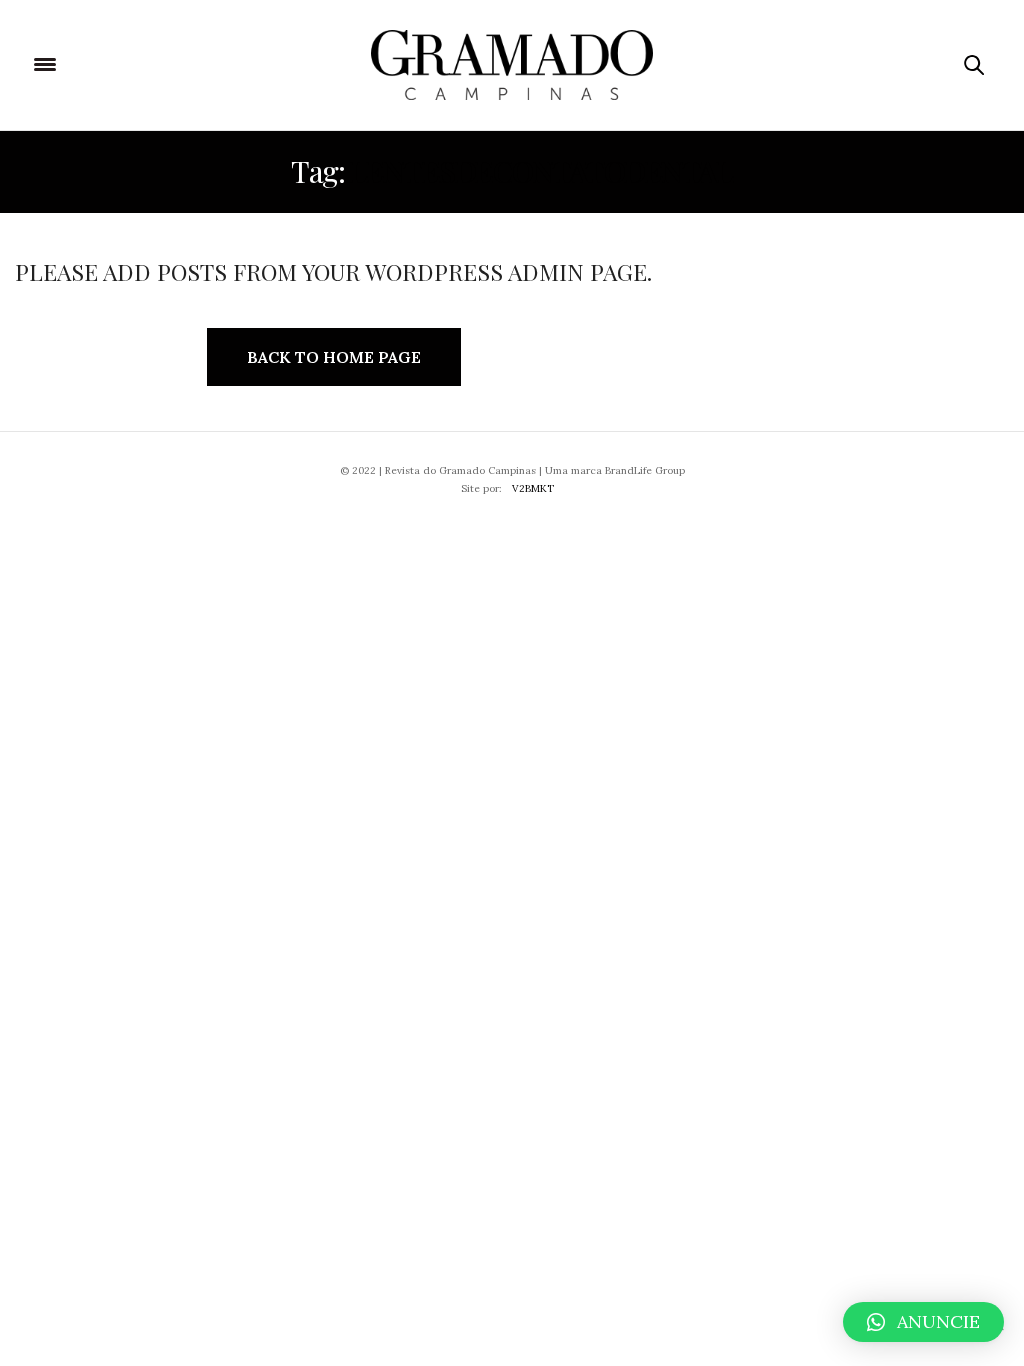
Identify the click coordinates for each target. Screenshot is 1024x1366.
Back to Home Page (334, 357)
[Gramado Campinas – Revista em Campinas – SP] (511, 65)
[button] (923, 1322)
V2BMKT (533, 488)
